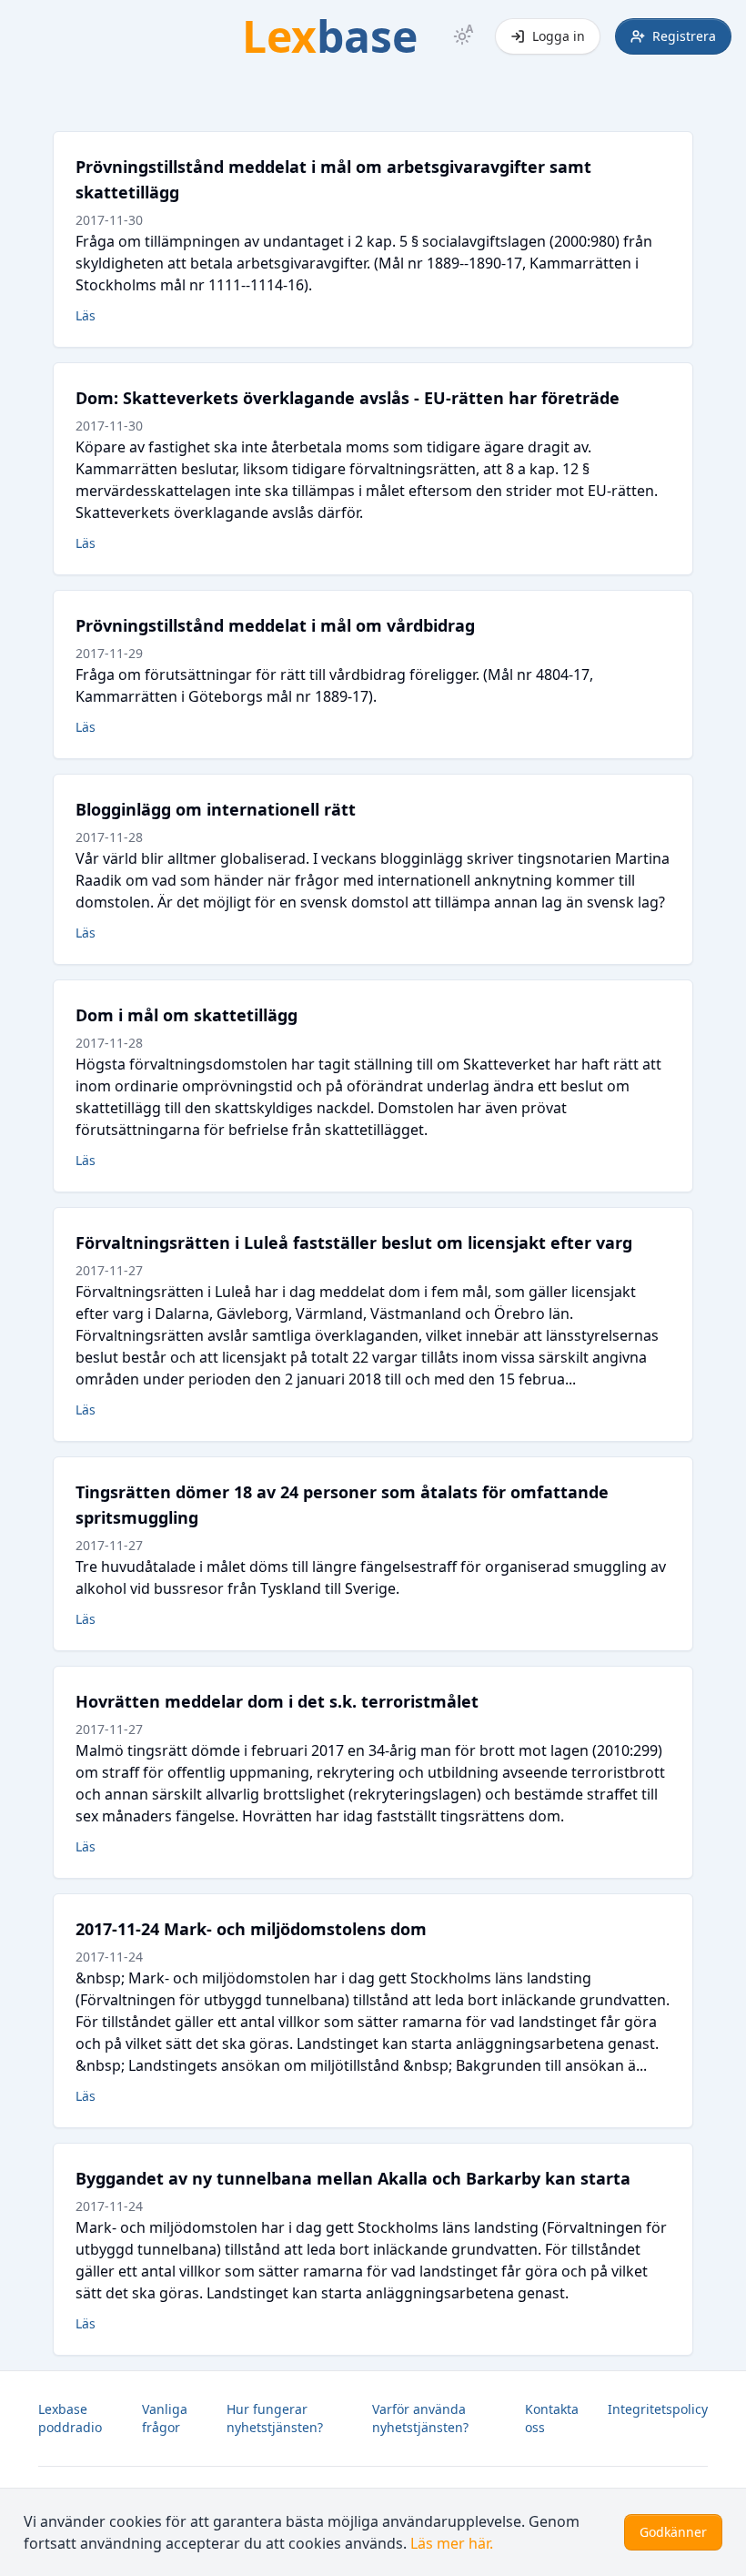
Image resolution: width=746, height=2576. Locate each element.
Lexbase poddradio (70, 2418)
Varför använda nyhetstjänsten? (420, 2418)
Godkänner (673, 2532)
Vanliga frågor (165, 2418)
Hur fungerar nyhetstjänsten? (275, 2418)
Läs (86, 315)
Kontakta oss (552, 2418)
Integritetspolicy (658, 2409)
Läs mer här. (452, 2543)
